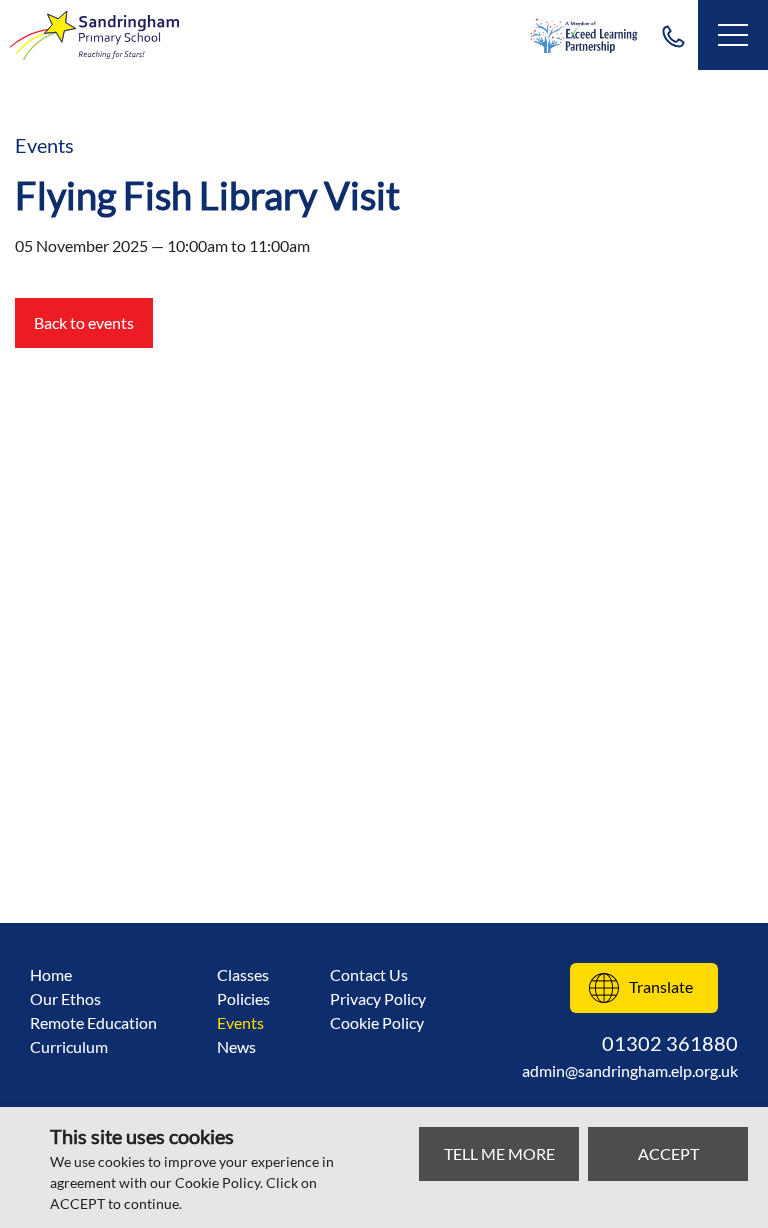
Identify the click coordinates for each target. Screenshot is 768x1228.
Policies (243, 998)
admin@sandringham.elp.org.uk (630, 1070)
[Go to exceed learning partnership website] (584, 35)
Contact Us (369, 974)
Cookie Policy (377, 1022)
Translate (661, 986)
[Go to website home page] (95, 35)
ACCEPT (668, 1153)
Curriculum (69, 1046)
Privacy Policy (378, 998)
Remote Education (93, 1022)
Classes (243, 974)
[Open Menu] (733, 35)
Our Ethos (65, 998)
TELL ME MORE (499, 1153)
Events (240, 1022)
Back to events (84, 322)
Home (51, 974)
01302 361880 (673, 35)
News (236, 1046)
